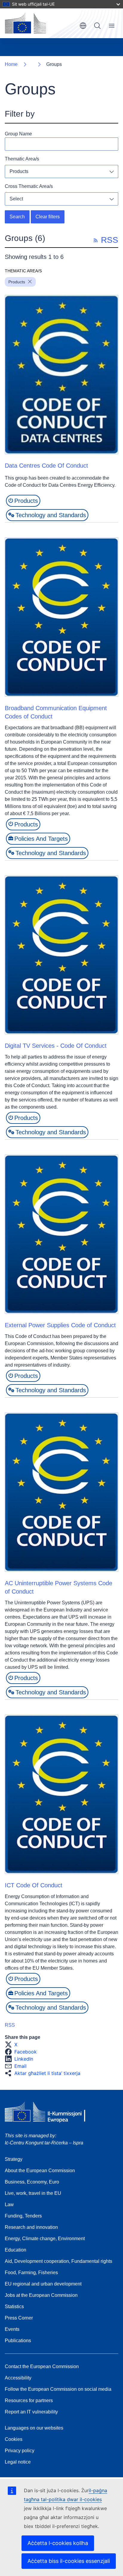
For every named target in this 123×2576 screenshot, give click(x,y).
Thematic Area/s (22, 159)
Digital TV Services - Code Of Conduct (56, 1046)
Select (16, 199)
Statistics (14, 2307)
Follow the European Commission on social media (58, 2389)
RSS (10, 2025)
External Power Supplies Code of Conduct (60, 1325)
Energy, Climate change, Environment (45, 2239)
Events (12, 2329)
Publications (18, 2341)
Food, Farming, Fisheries (31, 2273)
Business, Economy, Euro (32, 2182)
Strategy (14, 2159)
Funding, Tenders (23, 2216)
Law (9, 2205)
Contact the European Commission (42, 2366)
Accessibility (18, 2378)
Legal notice (18, 2462)
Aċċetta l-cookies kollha (58, 2543)
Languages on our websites (34, 2428)
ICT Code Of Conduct (34, 1885)
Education (16, 2250)
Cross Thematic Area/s (29, 186)
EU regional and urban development (43, 2284)
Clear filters (48, 217)
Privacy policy (20, 2451)
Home (11, 64)
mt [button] (83, 26)
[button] (13, 2045)
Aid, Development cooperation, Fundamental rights (59, 2261)
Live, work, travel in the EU (33, 2193)
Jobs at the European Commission (41, 2295)
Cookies (14, 2439)
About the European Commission (40, 2171)
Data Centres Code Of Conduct (46, 466)
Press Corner (19, 2318)
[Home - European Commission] (25, 23)
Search (97, 26)
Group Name (18, 134)
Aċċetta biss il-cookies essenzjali (69, 2561)
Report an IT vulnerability (31, 2412)
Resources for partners (29, 2400)
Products (19, 171)
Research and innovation (31, 2227)
